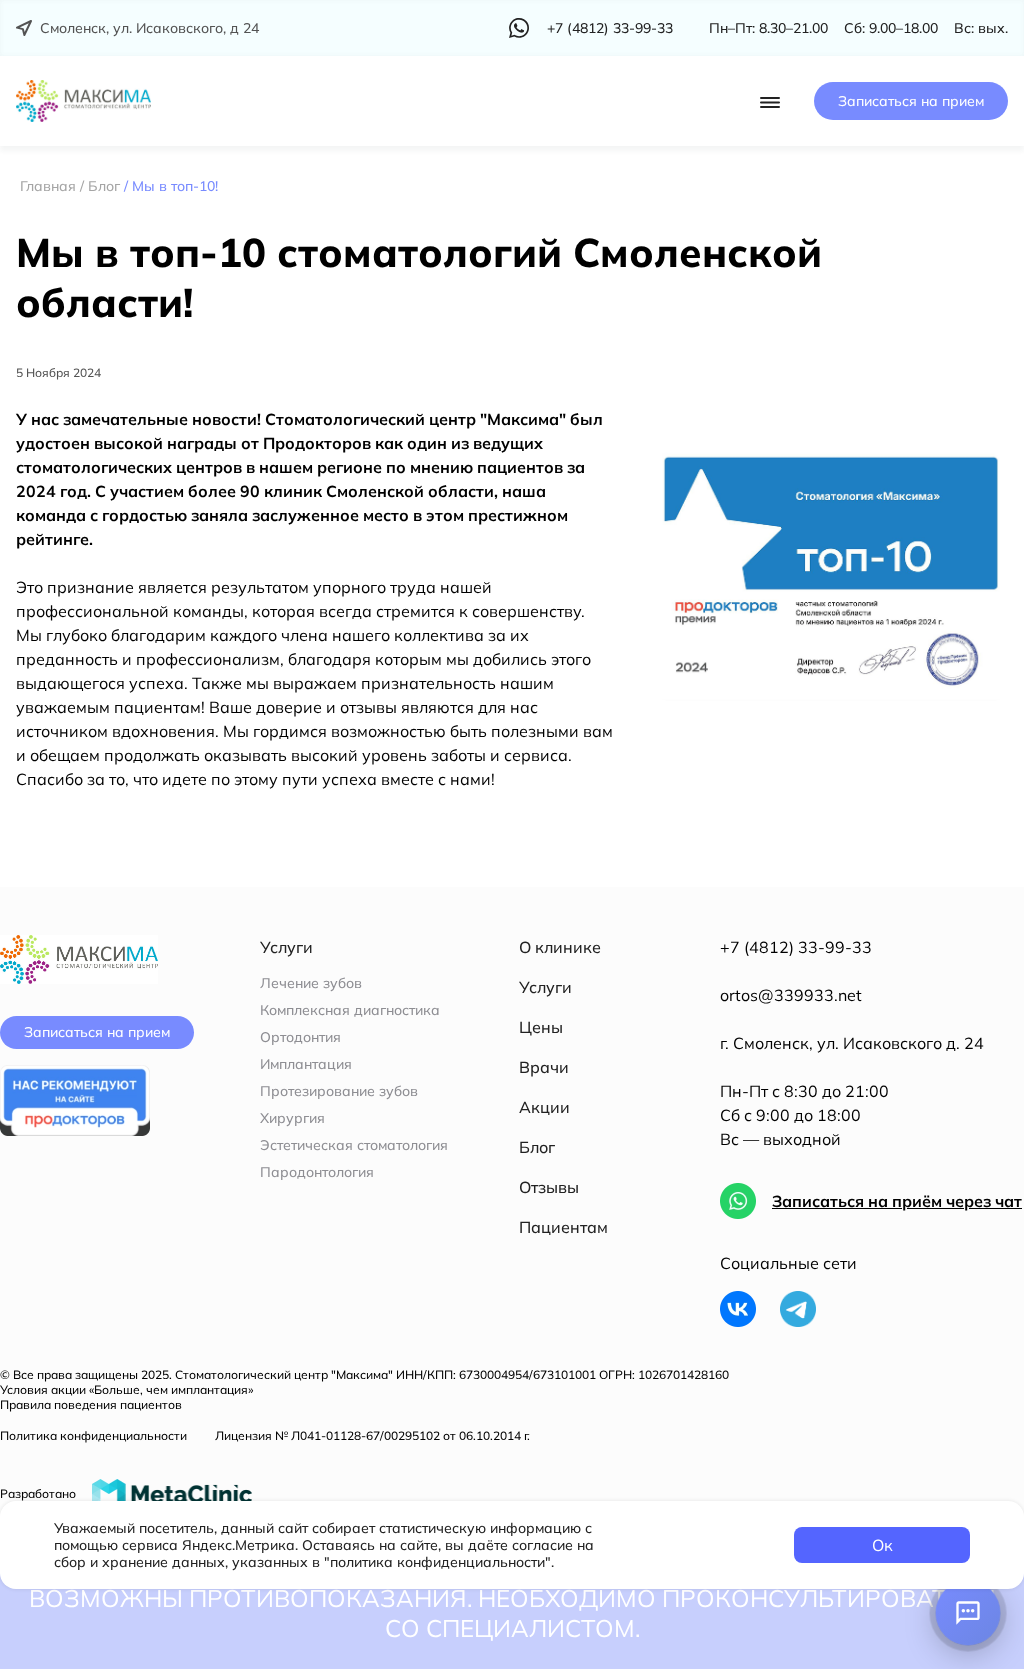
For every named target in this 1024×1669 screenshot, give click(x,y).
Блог (537, 1147)
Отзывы (549, 1187)
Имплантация (306, 1064)
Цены (541, 1027)
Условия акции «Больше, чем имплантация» (126, 1389)
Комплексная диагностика (350, 1010)
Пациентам (563, 1227)
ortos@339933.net (791, 995)
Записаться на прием (911, 101)
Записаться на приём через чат (897, 1201)
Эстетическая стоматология (354, 1145)
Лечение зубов (311, 983)
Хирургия (292, 1118)
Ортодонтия (300, 1037)
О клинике (560, 947)
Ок (882, 1545)
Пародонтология (317, 1172)
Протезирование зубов (339, 1091)
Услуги (545, 987)
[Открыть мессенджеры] (968, 1613)
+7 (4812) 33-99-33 (796, 947)
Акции (544, 1107)
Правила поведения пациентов (91, 1404)
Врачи (544, 1067)
